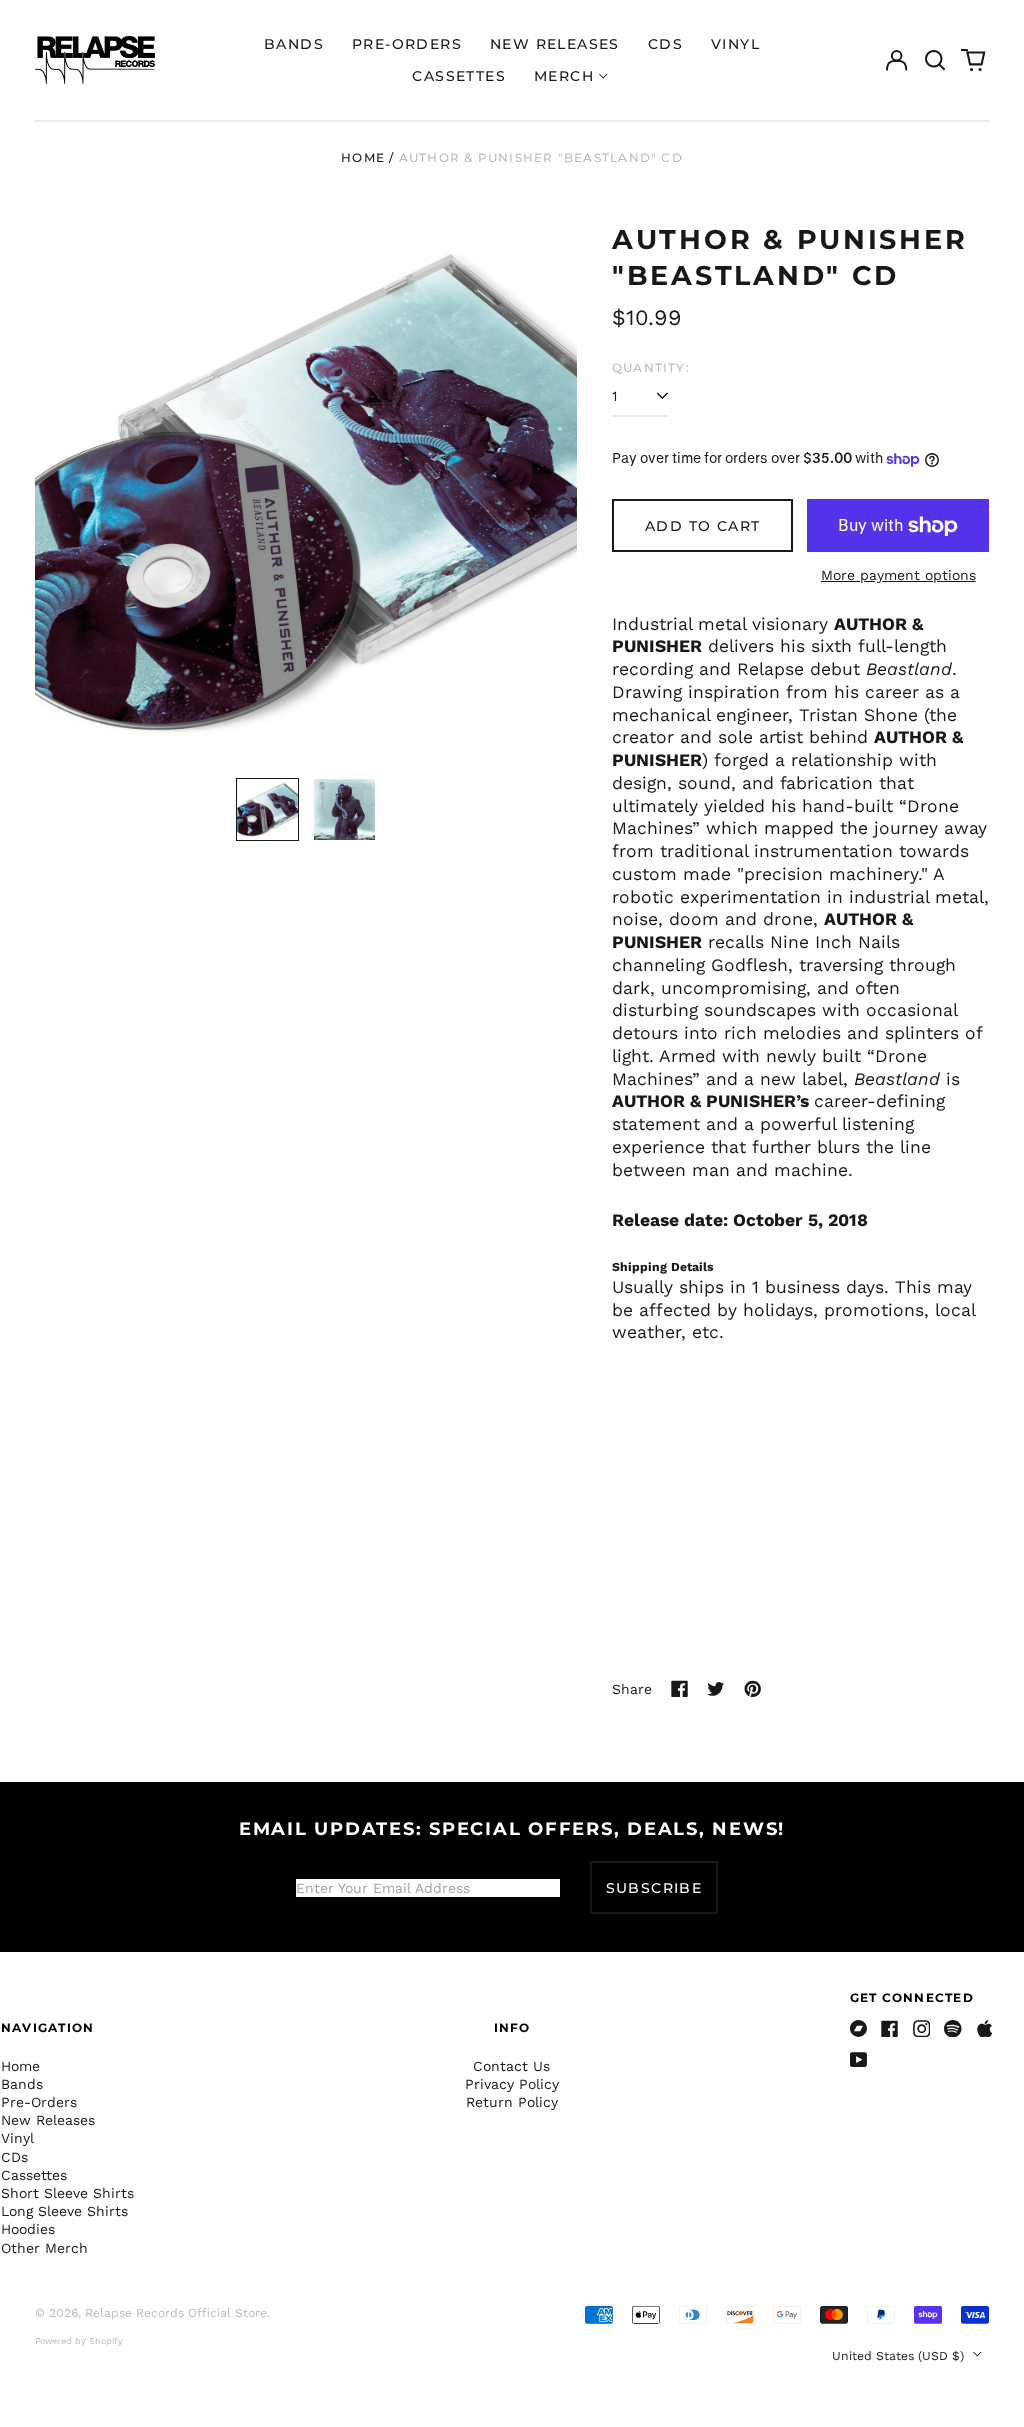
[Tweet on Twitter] (716, 1689)
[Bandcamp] (859, 2029)
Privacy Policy (512, 2084)
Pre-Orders (407, 44)
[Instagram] (922, 2029)
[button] (935, 60)
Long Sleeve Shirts (64, 2211)
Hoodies (28, 2229)
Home (363, 157)
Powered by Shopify (79, 2341)
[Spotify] (953, 2029)
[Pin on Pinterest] (753, 1689)
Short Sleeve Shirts (67, 2193)
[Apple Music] (985, 2029)
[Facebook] (890, 2029)
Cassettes (459, 76)
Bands (294, 44)
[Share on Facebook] (680, 1689)
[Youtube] (859, 2060)
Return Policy (512, 2102)
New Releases (555, 44)
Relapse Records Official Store (176, 2313)
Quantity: (651, 367)
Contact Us (511, 2066)
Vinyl (735, 44)
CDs (665, 44)
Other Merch (44, 2248)
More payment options (898, 575)
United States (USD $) (900, 2356)
